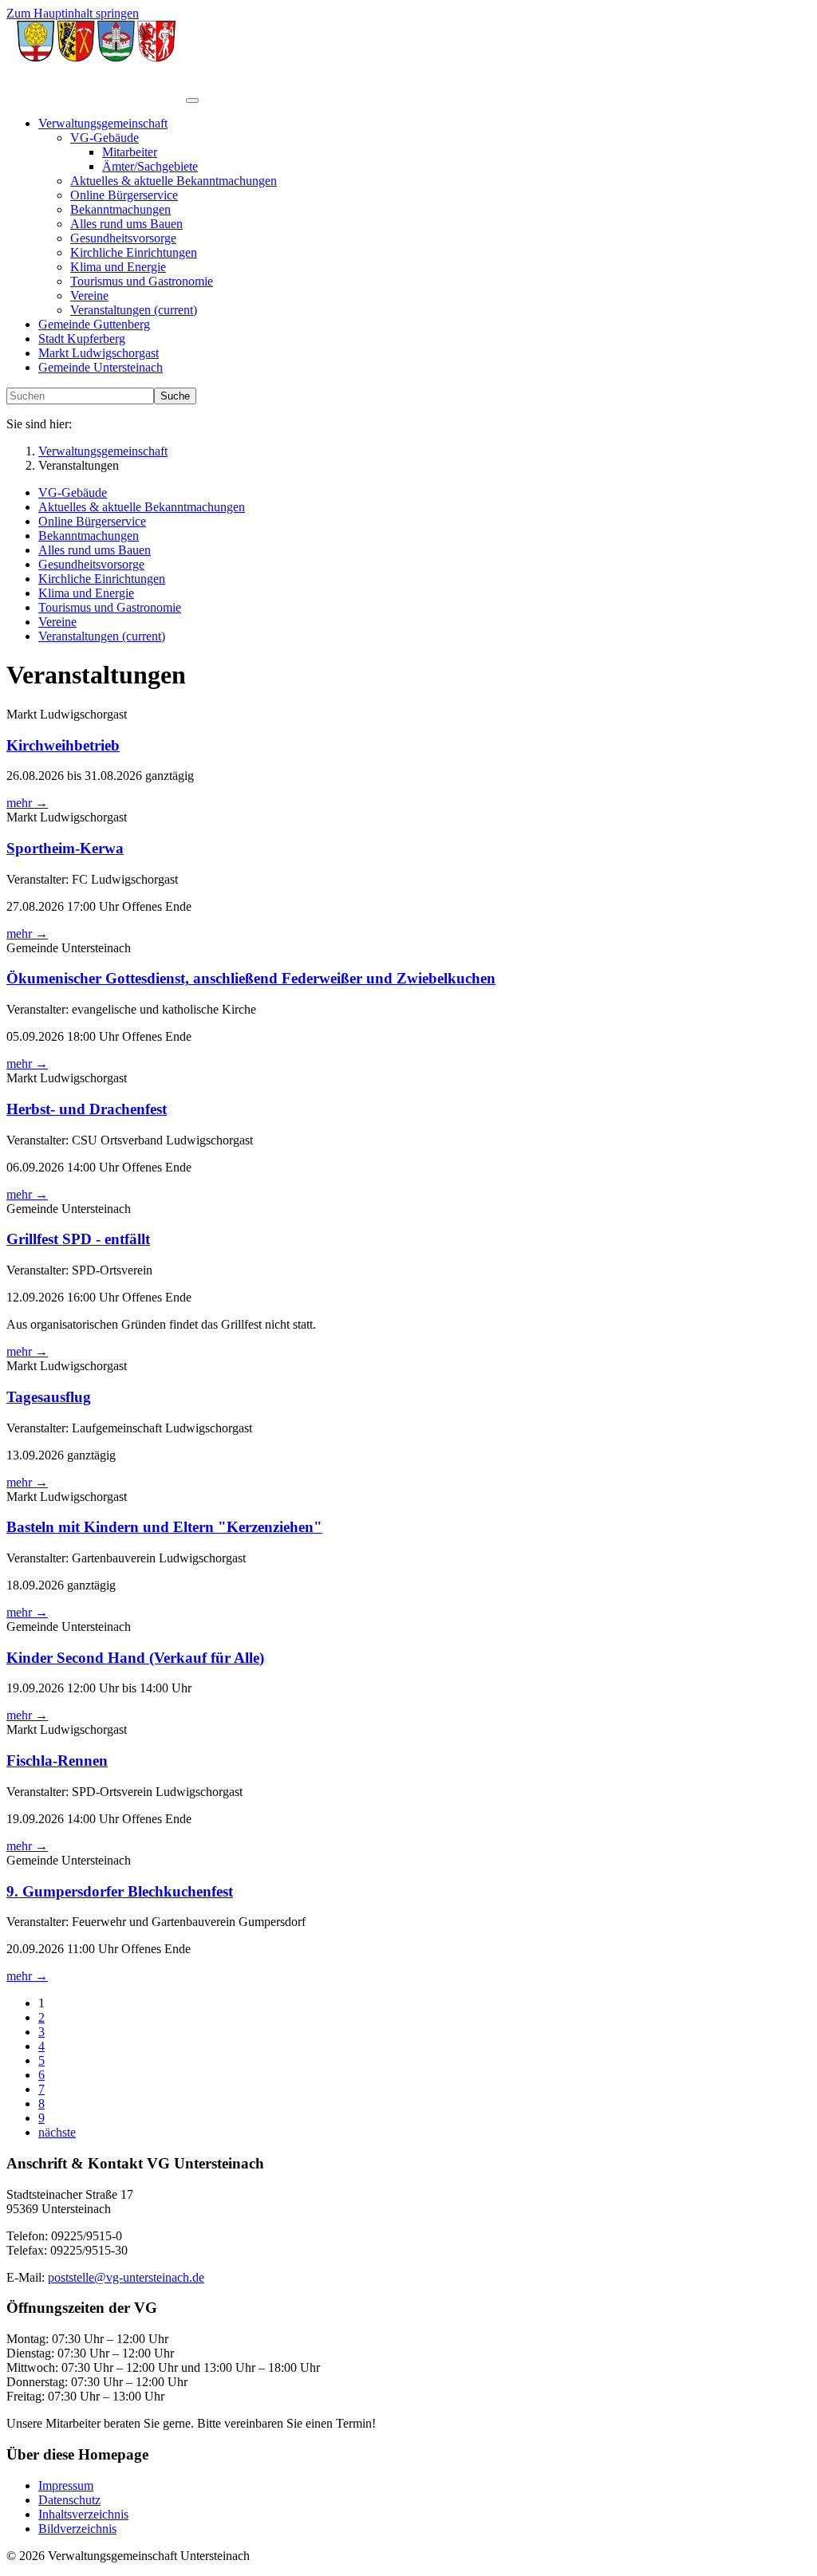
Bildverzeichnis (77, 2529)
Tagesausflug (49, 1397)
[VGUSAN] (96, 96)
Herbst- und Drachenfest (87, 1109)
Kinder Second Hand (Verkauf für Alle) (135, 1658)
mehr (27, 803)
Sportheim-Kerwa (65, 848)
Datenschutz (69, 2500)
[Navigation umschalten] (192, 100)
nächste (57, 2132)
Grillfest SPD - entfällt (78, 1239)
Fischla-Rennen (57, 1761)
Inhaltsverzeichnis (83, 2514)
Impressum (66, 2485)
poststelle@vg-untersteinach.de (126, 2277)
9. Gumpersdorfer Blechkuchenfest (120, 1891)
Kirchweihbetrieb (63, 745)
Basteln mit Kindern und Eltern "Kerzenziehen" (164, 1527)
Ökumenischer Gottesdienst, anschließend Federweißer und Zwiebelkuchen (251, 978)
